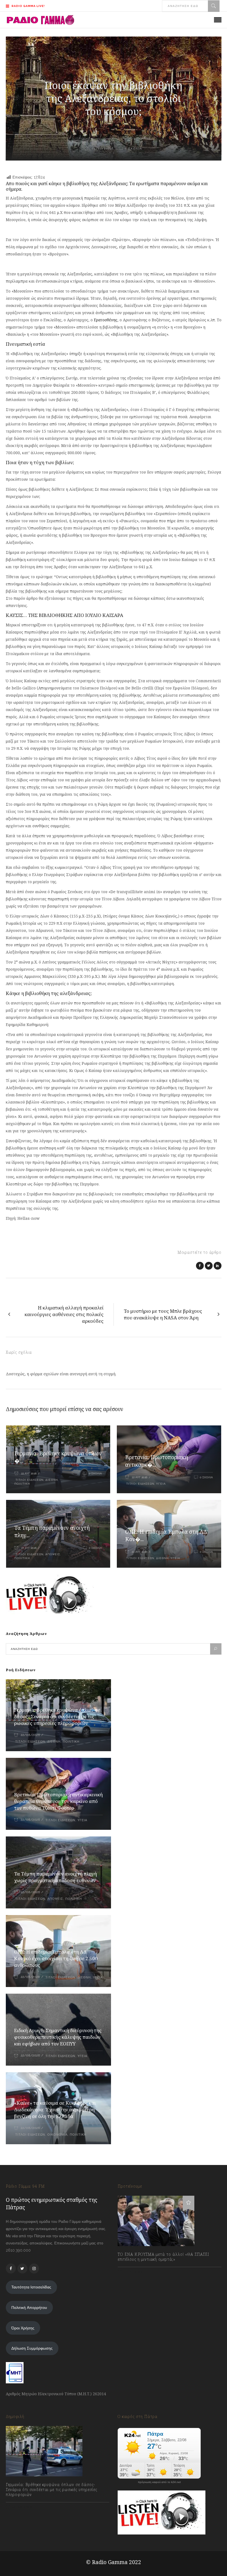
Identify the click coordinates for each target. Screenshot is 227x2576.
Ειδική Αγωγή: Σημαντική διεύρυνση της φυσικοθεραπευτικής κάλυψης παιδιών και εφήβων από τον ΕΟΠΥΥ (58, 2037)
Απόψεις (53, 1554)
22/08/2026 (30, 1735)
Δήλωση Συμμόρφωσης (32, 2348)
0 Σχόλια (95, 1473)
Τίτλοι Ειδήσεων (29, 1480)
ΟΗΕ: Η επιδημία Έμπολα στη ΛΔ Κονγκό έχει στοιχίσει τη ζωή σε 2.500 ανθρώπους (56, 1958)
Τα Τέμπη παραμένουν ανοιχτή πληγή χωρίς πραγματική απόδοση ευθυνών (56, 1877)
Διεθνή (52, 1480)
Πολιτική (22, 1484)
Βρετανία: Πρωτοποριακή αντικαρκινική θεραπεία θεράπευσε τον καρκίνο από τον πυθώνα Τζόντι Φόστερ (58, 1801)
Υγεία (161, 1484)
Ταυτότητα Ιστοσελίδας (31, 2287)
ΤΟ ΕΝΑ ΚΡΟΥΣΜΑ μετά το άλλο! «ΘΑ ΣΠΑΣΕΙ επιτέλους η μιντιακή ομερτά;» (163, 2257)
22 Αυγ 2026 (29, 1473)
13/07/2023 (133, 2272)
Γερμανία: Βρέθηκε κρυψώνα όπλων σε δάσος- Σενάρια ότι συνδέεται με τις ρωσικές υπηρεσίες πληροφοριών (57, 1716)
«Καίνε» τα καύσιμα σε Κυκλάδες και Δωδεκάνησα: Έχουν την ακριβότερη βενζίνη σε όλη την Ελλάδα (55, 2109)
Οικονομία (57, 2135)
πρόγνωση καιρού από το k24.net (159, 2482)
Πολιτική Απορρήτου (29, 2308)
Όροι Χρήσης (23, 2328)
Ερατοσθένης (106, 320)
